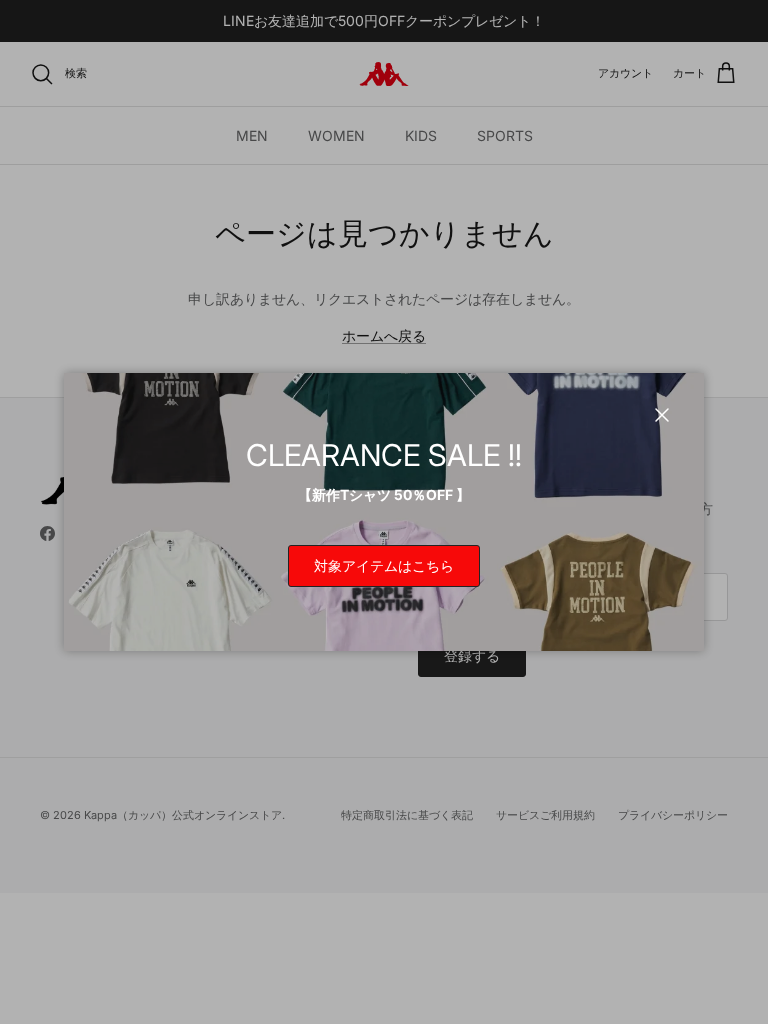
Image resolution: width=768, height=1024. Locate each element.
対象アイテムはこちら (384, 565)
